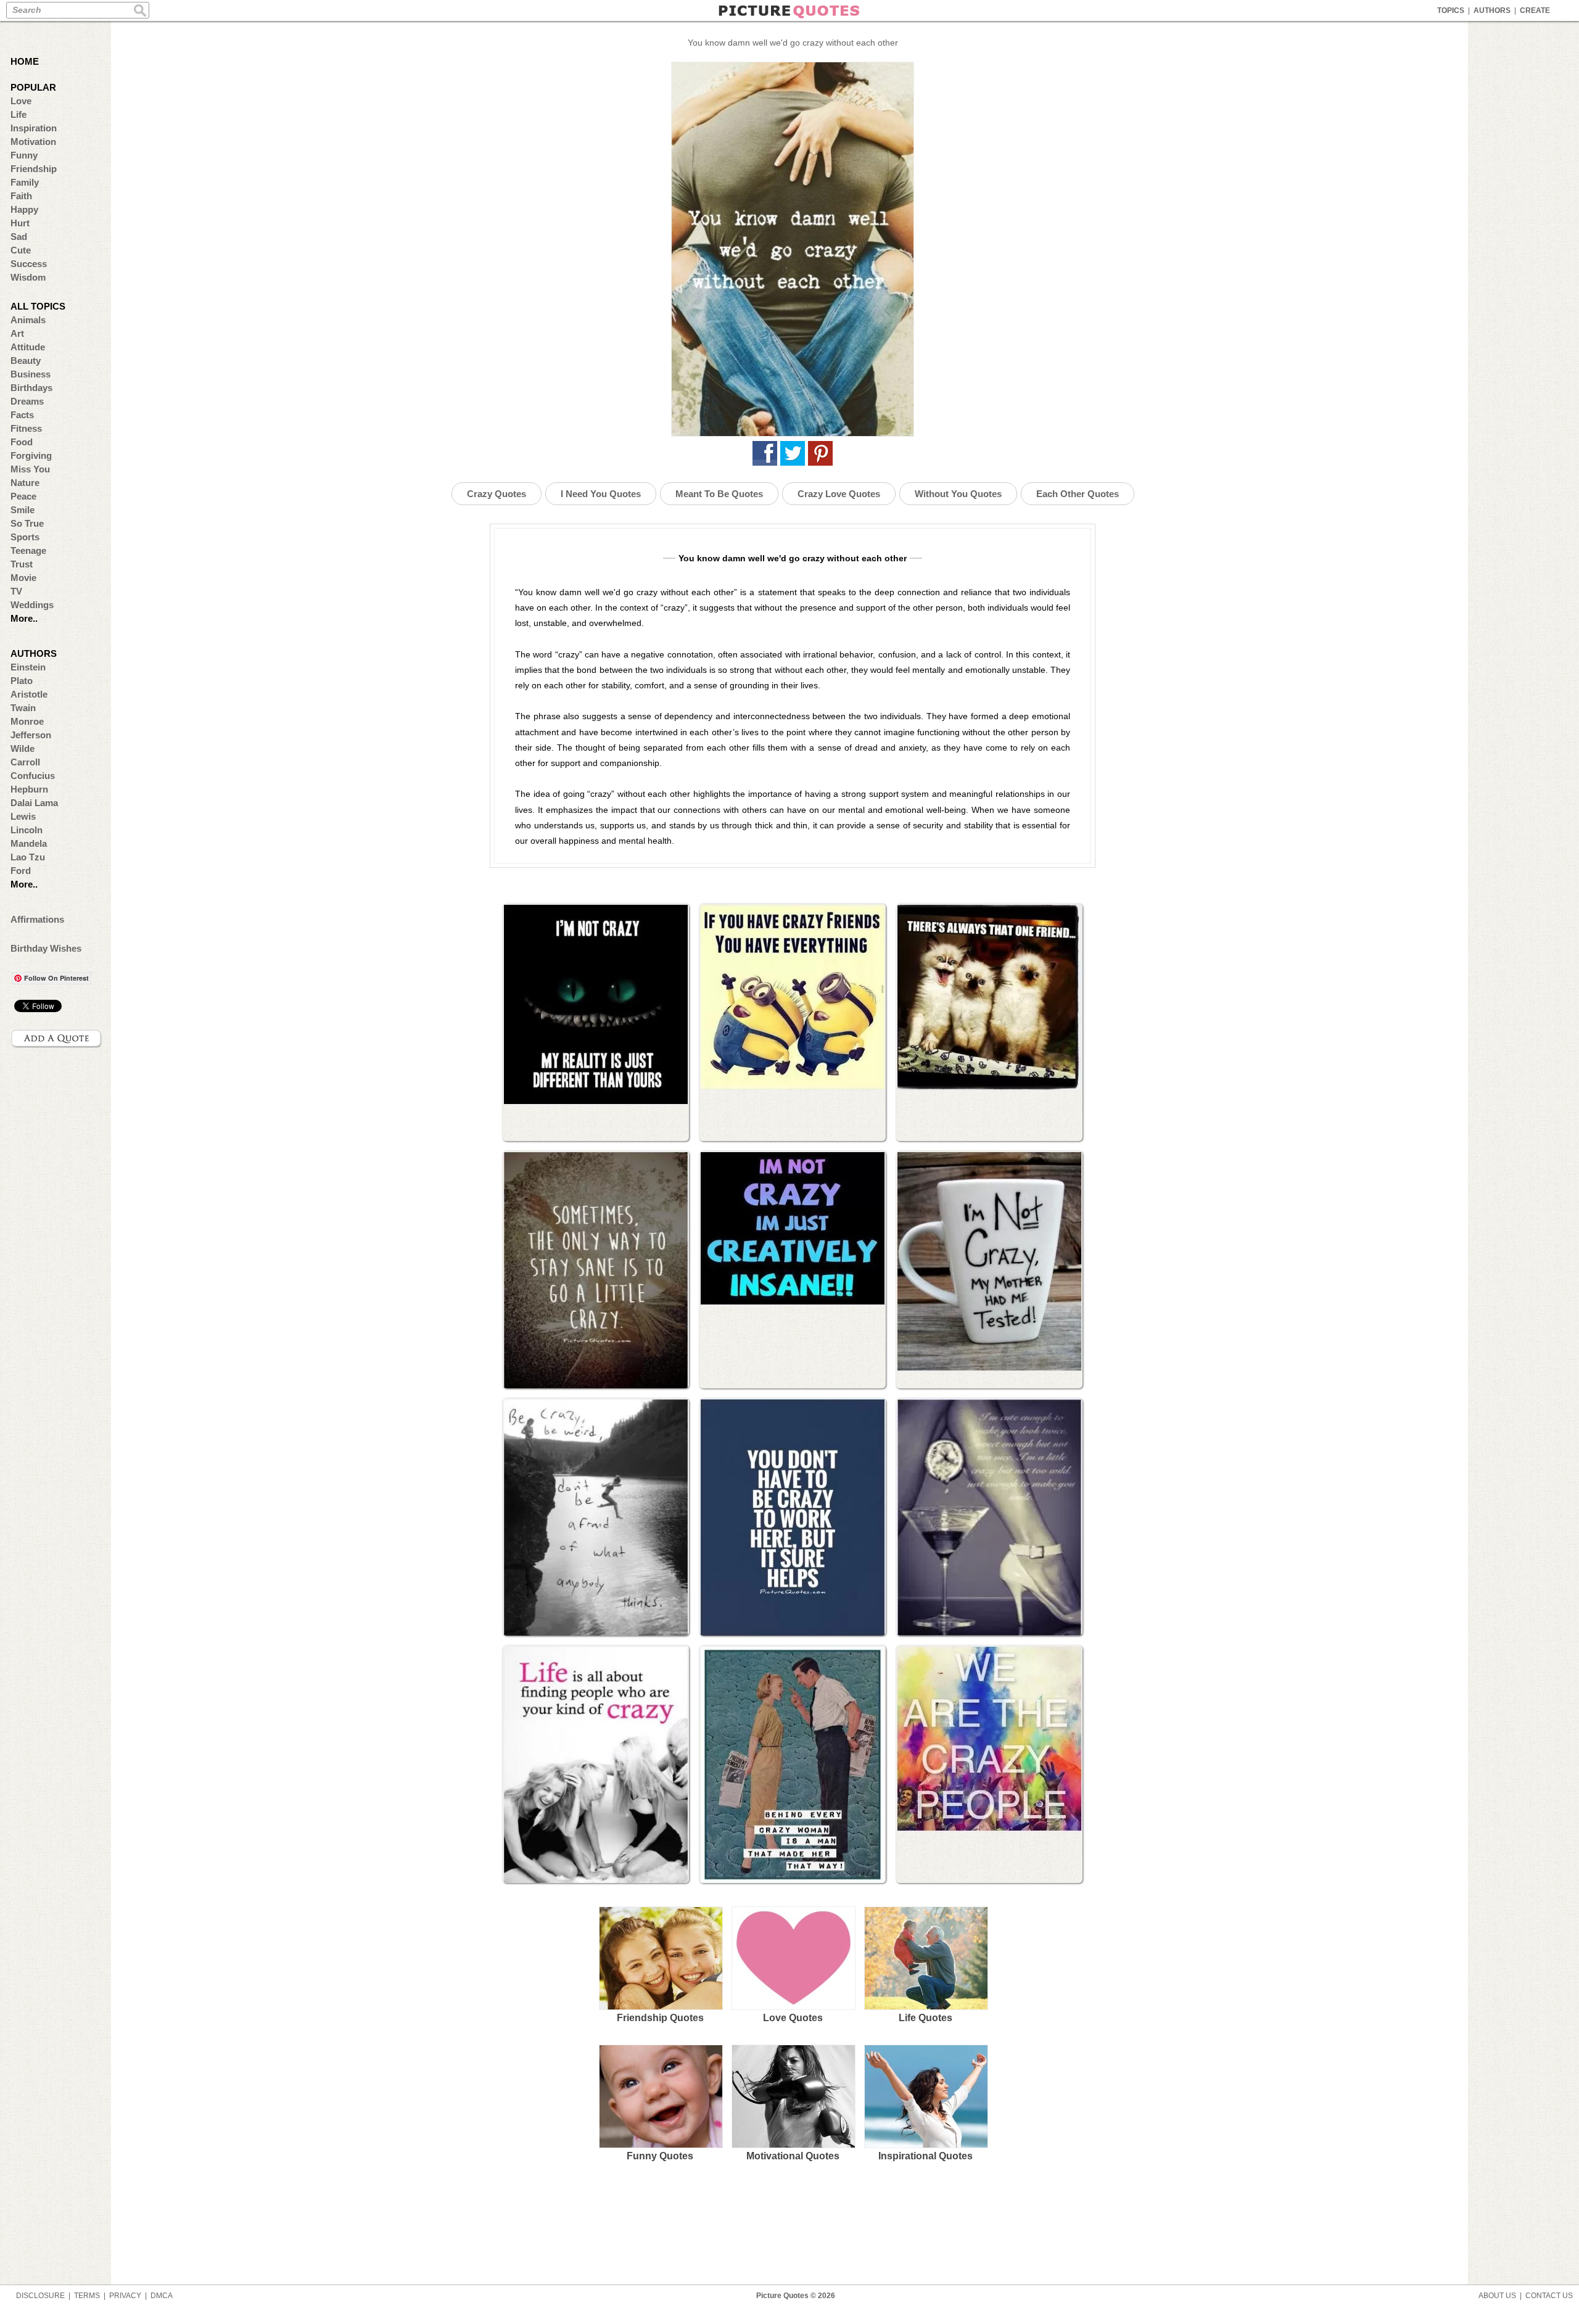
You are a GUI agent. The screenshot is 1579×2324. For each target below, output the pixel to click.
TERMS (87, 2296)
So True (27, 523)
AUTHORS (1492, 10)
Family (25, 182)
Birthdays (31, 388)
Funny (24, 155)
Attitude (28, 347)
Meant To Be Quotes (719, 494)
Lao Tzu (28, 857)
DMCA (162, 2296)
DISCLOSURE (40, 2296)
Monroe (27, 721)
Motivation (33, 142)
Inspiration (34, 128)
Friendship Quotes (660, 2018)
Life (19, 114)
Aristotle (29, 694)
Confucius (33, 776)
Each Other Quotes (1078, 494)
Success (29, 264)
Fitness (26, 428)
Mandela (29, 843)
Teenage (28, 550)
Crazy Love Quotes (839, 494)
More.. (24, 618)
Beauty (26, 361)
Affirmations (37, 919)
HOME (25, 61)
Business (31, 374)
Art (17, 333)
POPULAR (33, 87)
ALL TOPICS (38, 306)
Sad (19, 237)
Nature (25, 483)
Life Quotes (926, 2018)
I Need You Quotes (601, 494)
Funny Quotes (660, 2156)
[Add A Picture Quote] (57, 1039)
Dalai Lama (34, 803)
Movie (23, 578)
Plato (22, 681)
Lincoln (27, 830)
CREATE (1535, 10)
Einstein (28, 667)
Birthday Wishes (46, 948)
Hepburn (29, 789)
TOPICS (1451, 10)
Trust (22, 564)
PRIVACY (125, 2296)
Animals (28, 320)
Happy (24, 209)
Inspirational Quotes (926, 2156)
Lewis (23, 816)
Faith (21, 196)
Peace (23, 496)
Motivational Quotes (793, 2156)
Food (22, 442)
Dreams (27, 401)
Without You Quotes (958, 494)
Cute (21, 250)
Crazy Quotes (497, 494)
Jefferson (31, 735)
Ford (21, 871)
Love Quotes (793, 2018)
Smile (23, 510)
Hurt (20, 223)
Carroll (25, 762)
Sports (25, 537)
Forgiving (31, 455)
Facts (22, 415)
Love (21, 101)
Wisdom (28, 277)
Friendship (34, 169)
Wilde (23, 748)
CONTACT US (1549, 2296)
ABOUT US (1497, 2296)
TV (16, 591)
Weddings (32, 605)
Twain (23, 708)
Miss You (30, 469)
